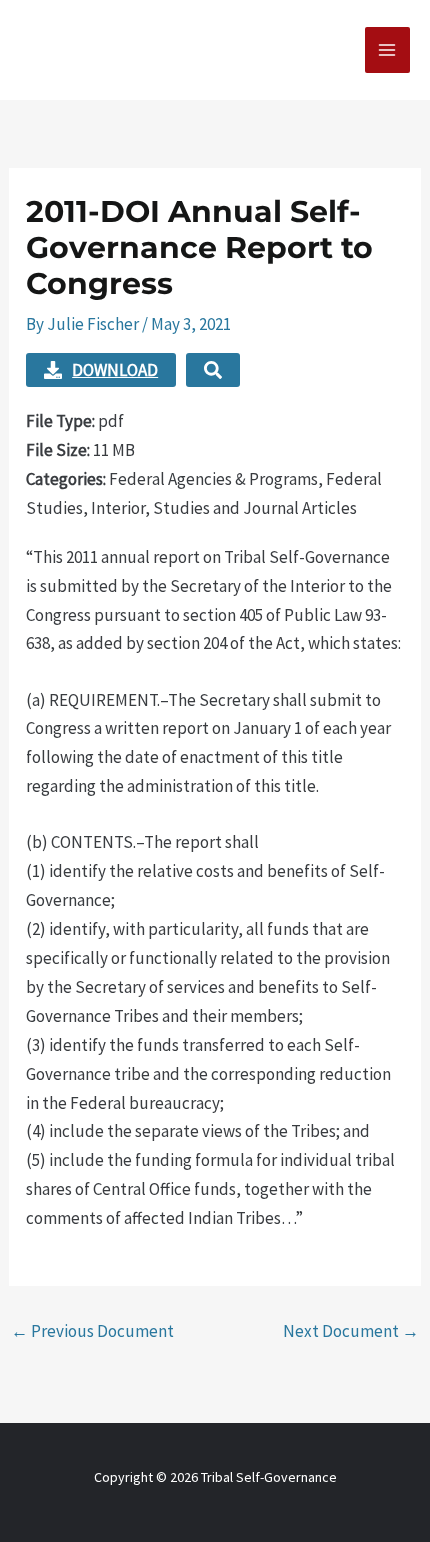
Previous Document (92, 1331)
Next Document (351, 1331)
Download (115, 370)
